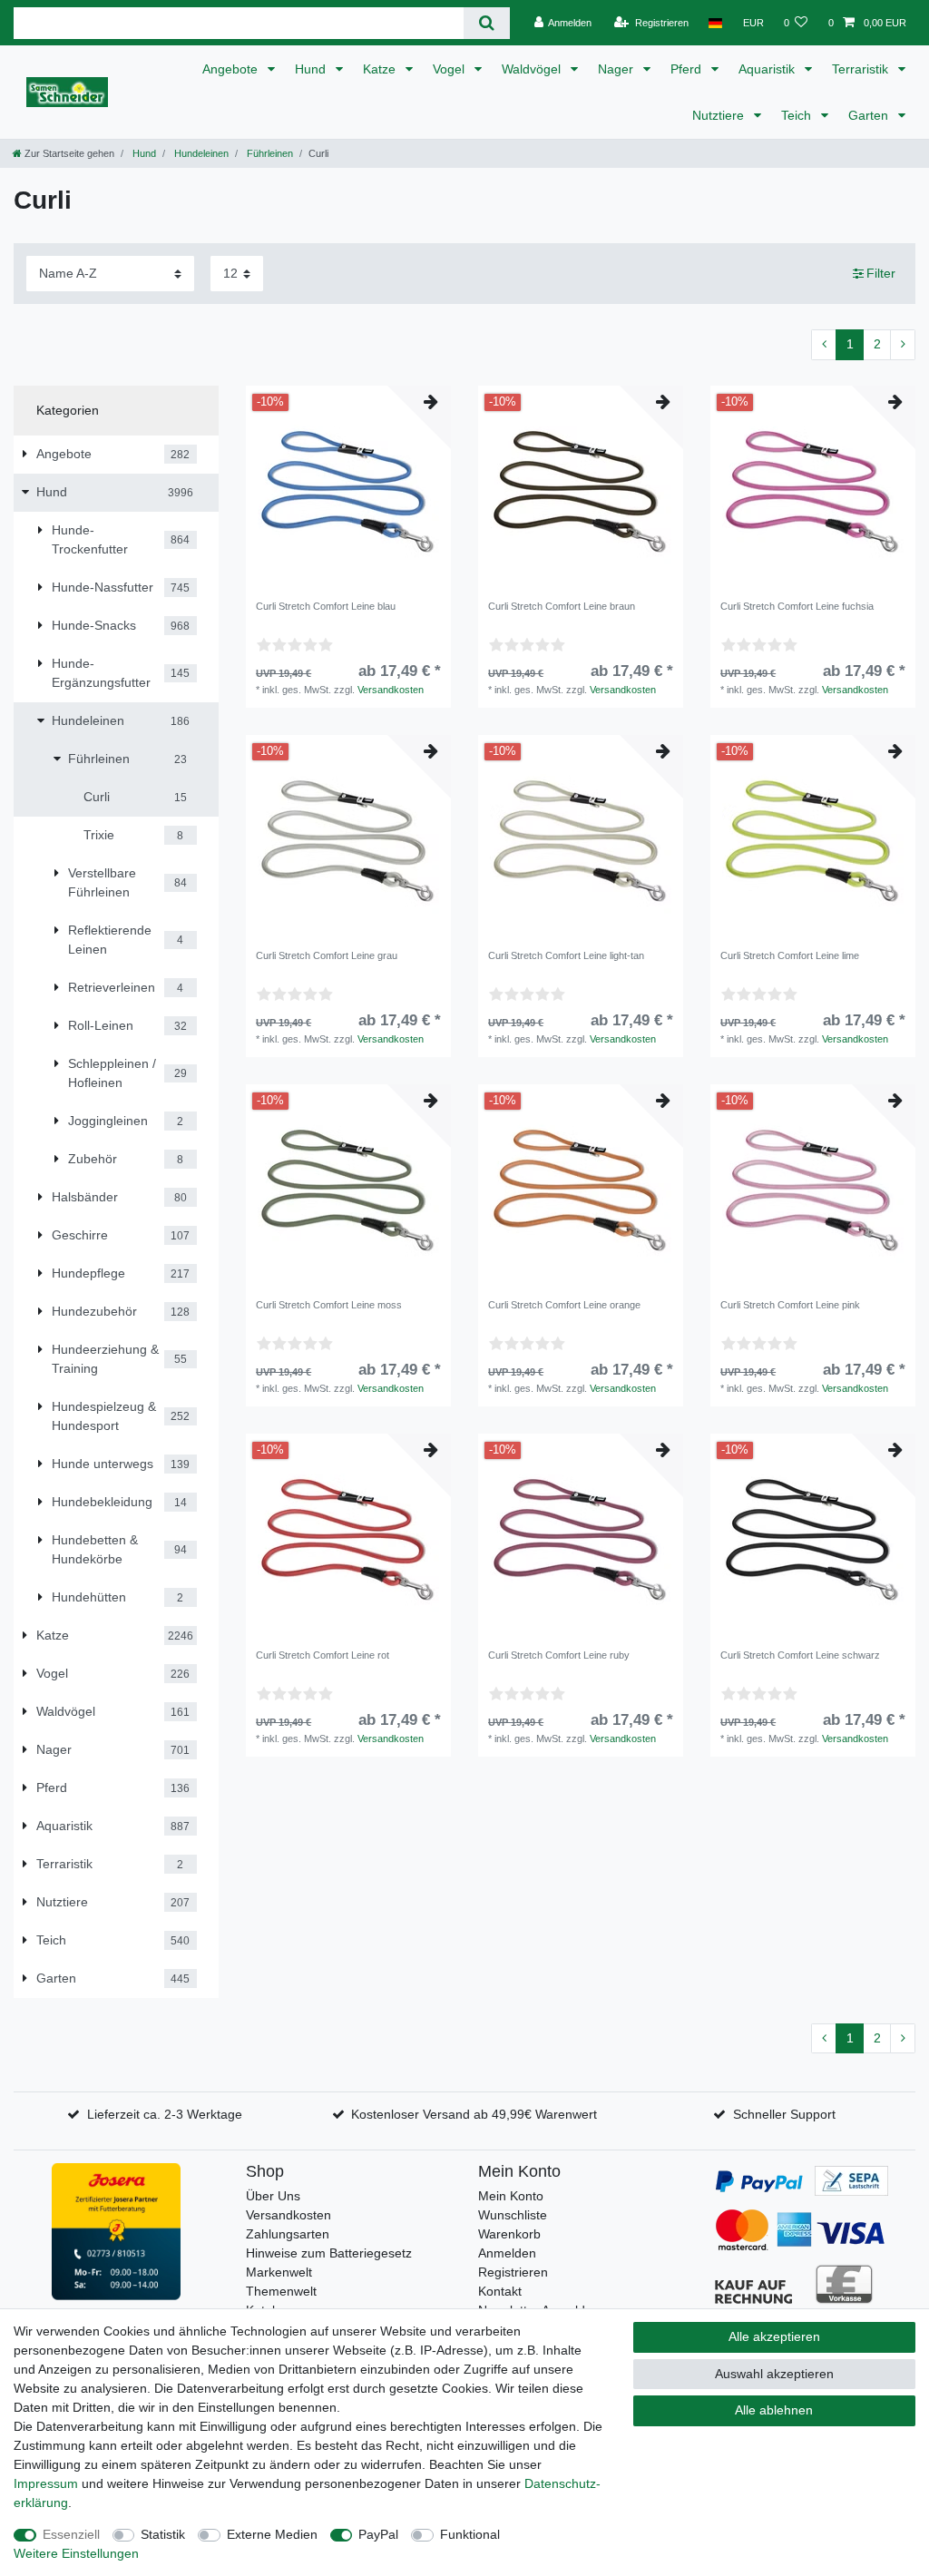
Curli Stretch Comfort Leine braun (562, 606)
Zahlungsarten (288, 2234)
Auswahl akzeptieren (774, 2374)
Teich (798, 115)
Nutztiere (720, 115)
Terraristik (862, 69)
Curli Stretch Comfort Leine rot (323, 1655)
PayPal (378, 2534)
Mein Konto (511, 2196)
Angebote (232, 69)
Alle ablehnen (774, 2410)
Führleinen (269, 153)
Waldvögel (533, 69)
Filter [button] (881, 273)
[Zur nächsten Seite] (903, 345)
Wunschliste (513, 2215)
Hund (312, 69)
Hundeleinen (200, 153)
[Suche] (487, 23)
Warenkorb (509, 2234)
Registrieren (513, 2272)
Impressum (46, 2483)
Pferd (688, 69)
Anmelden (507, 2253)
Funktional (470, 2534)
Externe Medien (272, 2534)
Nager (617, 69)
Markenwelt (279, 2272)
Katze (381, 69)
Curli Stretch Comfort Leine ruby (559, 1655)
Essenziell (71, 2534)
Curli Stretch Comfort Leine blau (326, 606)
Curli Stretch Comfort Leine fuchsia (797, 606)
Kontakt (500, 2291)
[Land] (715, 23)
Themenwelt (281, 2291)
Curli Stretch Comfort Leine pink (790, 1305)
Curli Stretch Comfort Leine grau (327, 955)
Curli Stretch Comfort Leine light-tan (566, 955)
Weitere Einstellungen (76, 2553)
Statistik (163, 2534)
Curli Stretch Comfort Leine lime (790, 955)
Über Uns (273, 2196)
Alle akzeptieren (774, 2336)
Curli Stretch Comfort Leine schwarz (800, 1655)
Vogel (450, 69)
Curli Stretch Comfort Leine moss (329, 1305)
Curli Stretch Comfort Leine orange (564, 1305)
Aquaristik (768, 69)
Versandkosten (391, 690)
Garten (870, 115)
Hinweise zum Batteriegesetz (329, 2253)
